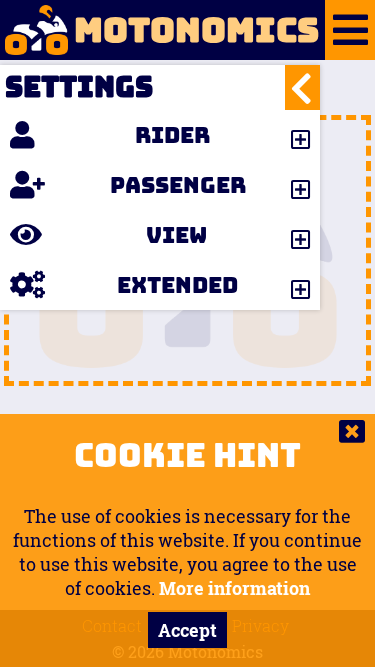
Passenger (178, 185)
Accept (187, 630)
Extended (177, 285)
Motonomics (196, 30)
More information (234, 588)
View (176, 235)
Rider (172, 135)
